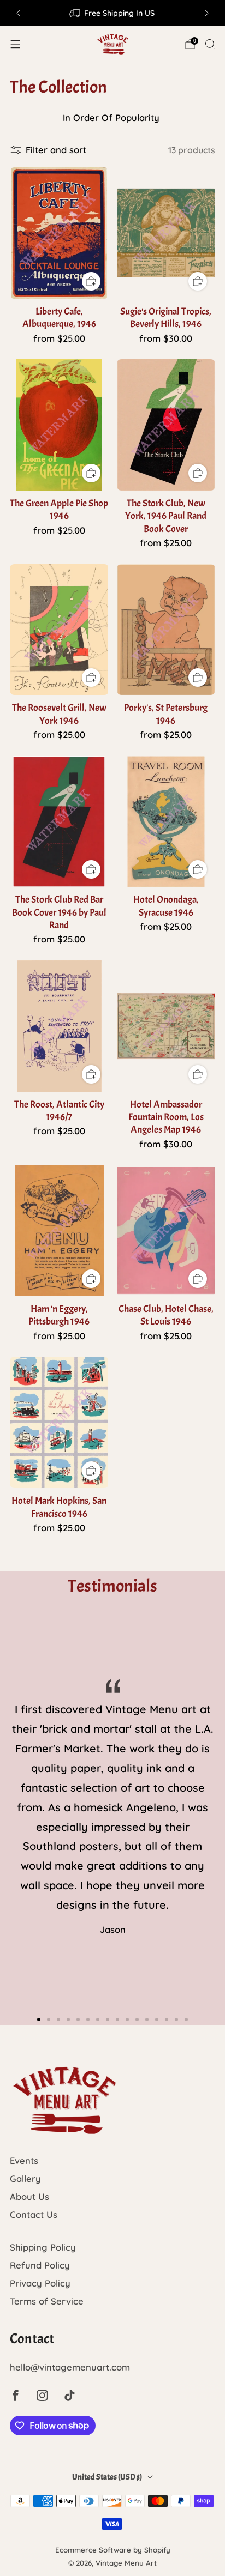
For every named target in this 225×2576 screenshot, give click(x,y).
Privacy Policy (40, 2283)
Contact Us (34, 2214)
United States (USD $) (107, 2477)
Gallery (25, 2178)
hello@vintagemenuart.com (70, 2367)
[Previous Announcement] (18, 13)
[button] (39, 2019)
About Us (29, 2196)
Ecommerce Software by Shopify (113, 2550)
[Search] (210, 44)
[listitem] (112, 13)
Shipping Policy (43, 2247)
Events (24, 2160)
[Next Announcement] (207, 13)
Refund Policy (40, 2265)
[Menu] (15, 44)
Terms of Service (47, 2301)
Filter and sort (56, 150)
